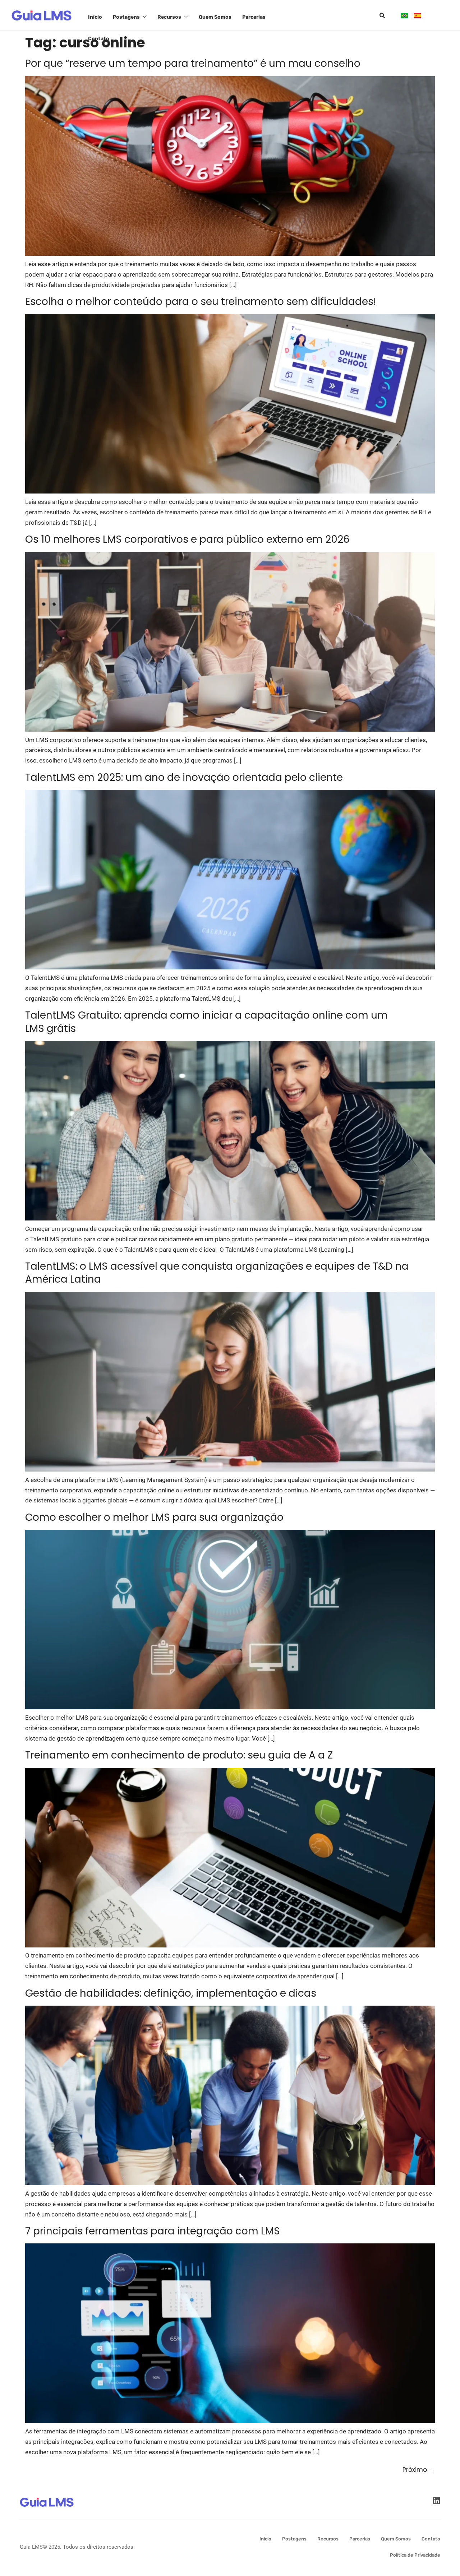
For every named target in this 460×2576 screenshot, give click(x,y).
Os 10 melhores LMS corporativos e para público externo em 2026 (187, 539)
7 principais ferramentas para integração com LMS (153, 2231)
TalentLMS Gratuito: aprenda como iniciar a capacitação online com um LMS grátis (206, 1022)
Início (95, 17)
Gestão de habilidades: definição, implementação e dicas (171, 1993)
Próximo (419, 2470)
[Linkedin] (436, 2501)
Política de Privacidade (415, 2555)
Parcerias (254, 17)
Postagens (126, 17)
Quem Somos (215, 17)
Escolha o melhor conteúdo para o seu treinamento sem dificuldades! (201, 302)
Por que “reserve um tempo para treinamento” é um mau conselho (193, 63)
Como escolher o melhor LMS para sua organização (154, 1517)
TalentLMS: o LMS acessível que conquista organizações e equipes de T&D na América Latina (217, 1273)
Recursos (169, 17)
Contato (99, 39)
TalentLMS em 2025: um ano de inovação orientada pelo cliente (184, 777)
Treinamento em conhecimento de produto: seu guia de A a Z (179, 1755)
